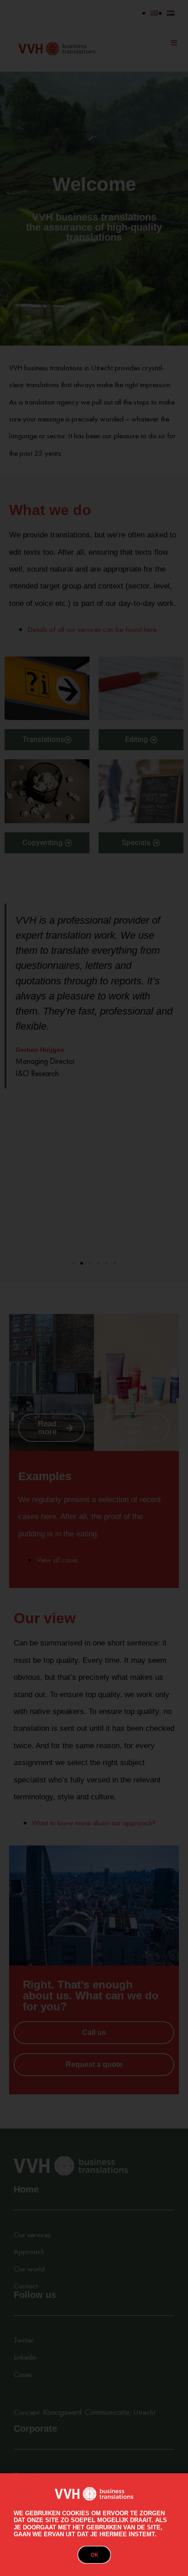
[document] (94, 1288)
